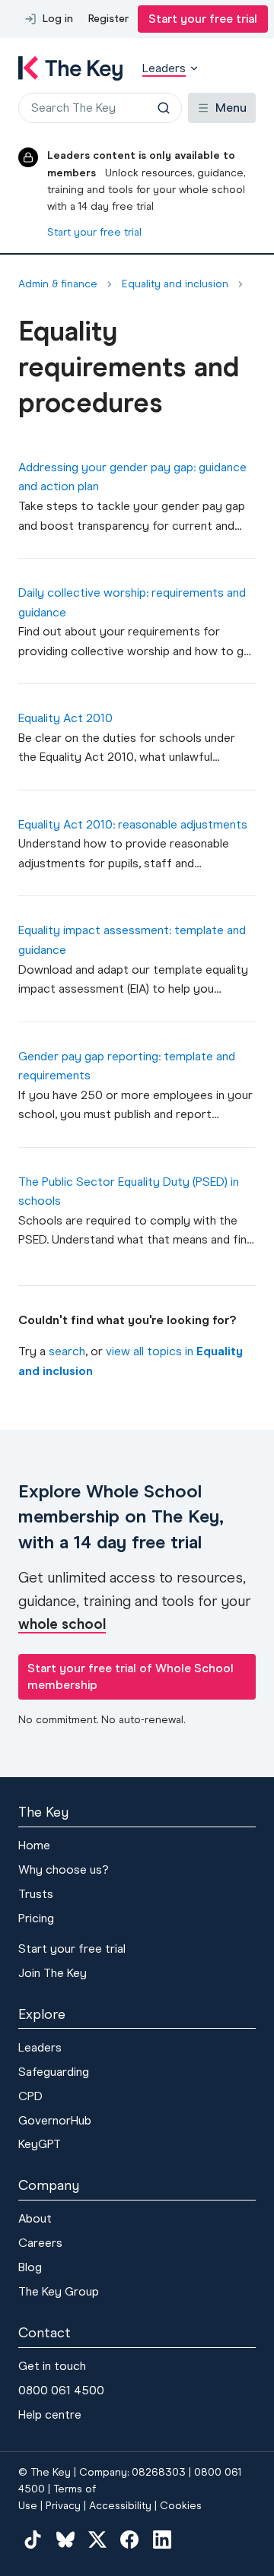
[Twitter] (97, 2540)
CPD (30, 2096)
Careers (40, 2243)
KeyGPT (40, 2144)
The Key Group (59, 2291)
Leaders (40, 2047)
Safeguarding (54, 2072)
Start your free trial (203, 19)
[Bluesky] (65, 2540)
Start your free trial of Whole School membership (131, 1676)
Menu (231, 108)
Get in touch (52, 2366)
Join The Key (53, 1973)
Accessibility (120, 2506)
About (35, 2218)
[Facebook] (129, 2540)
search (67, 1351)
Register (108, 19)
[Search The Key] (164, 108)
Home (34, 1845)
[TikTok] (33, 2540)
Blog (30, 2267)
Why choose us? (64, 1869)
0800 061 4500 (61, 2390)
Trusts (36, 1894)
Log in (58, 19)
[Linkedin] (162, 2540)
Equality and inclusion (175, 284)
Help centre (50, 2414)
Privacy (63, 2506)
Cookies (181, 2506)
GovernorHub (55, 2120)
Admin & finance (58, 284)
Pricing (36, 1918)
